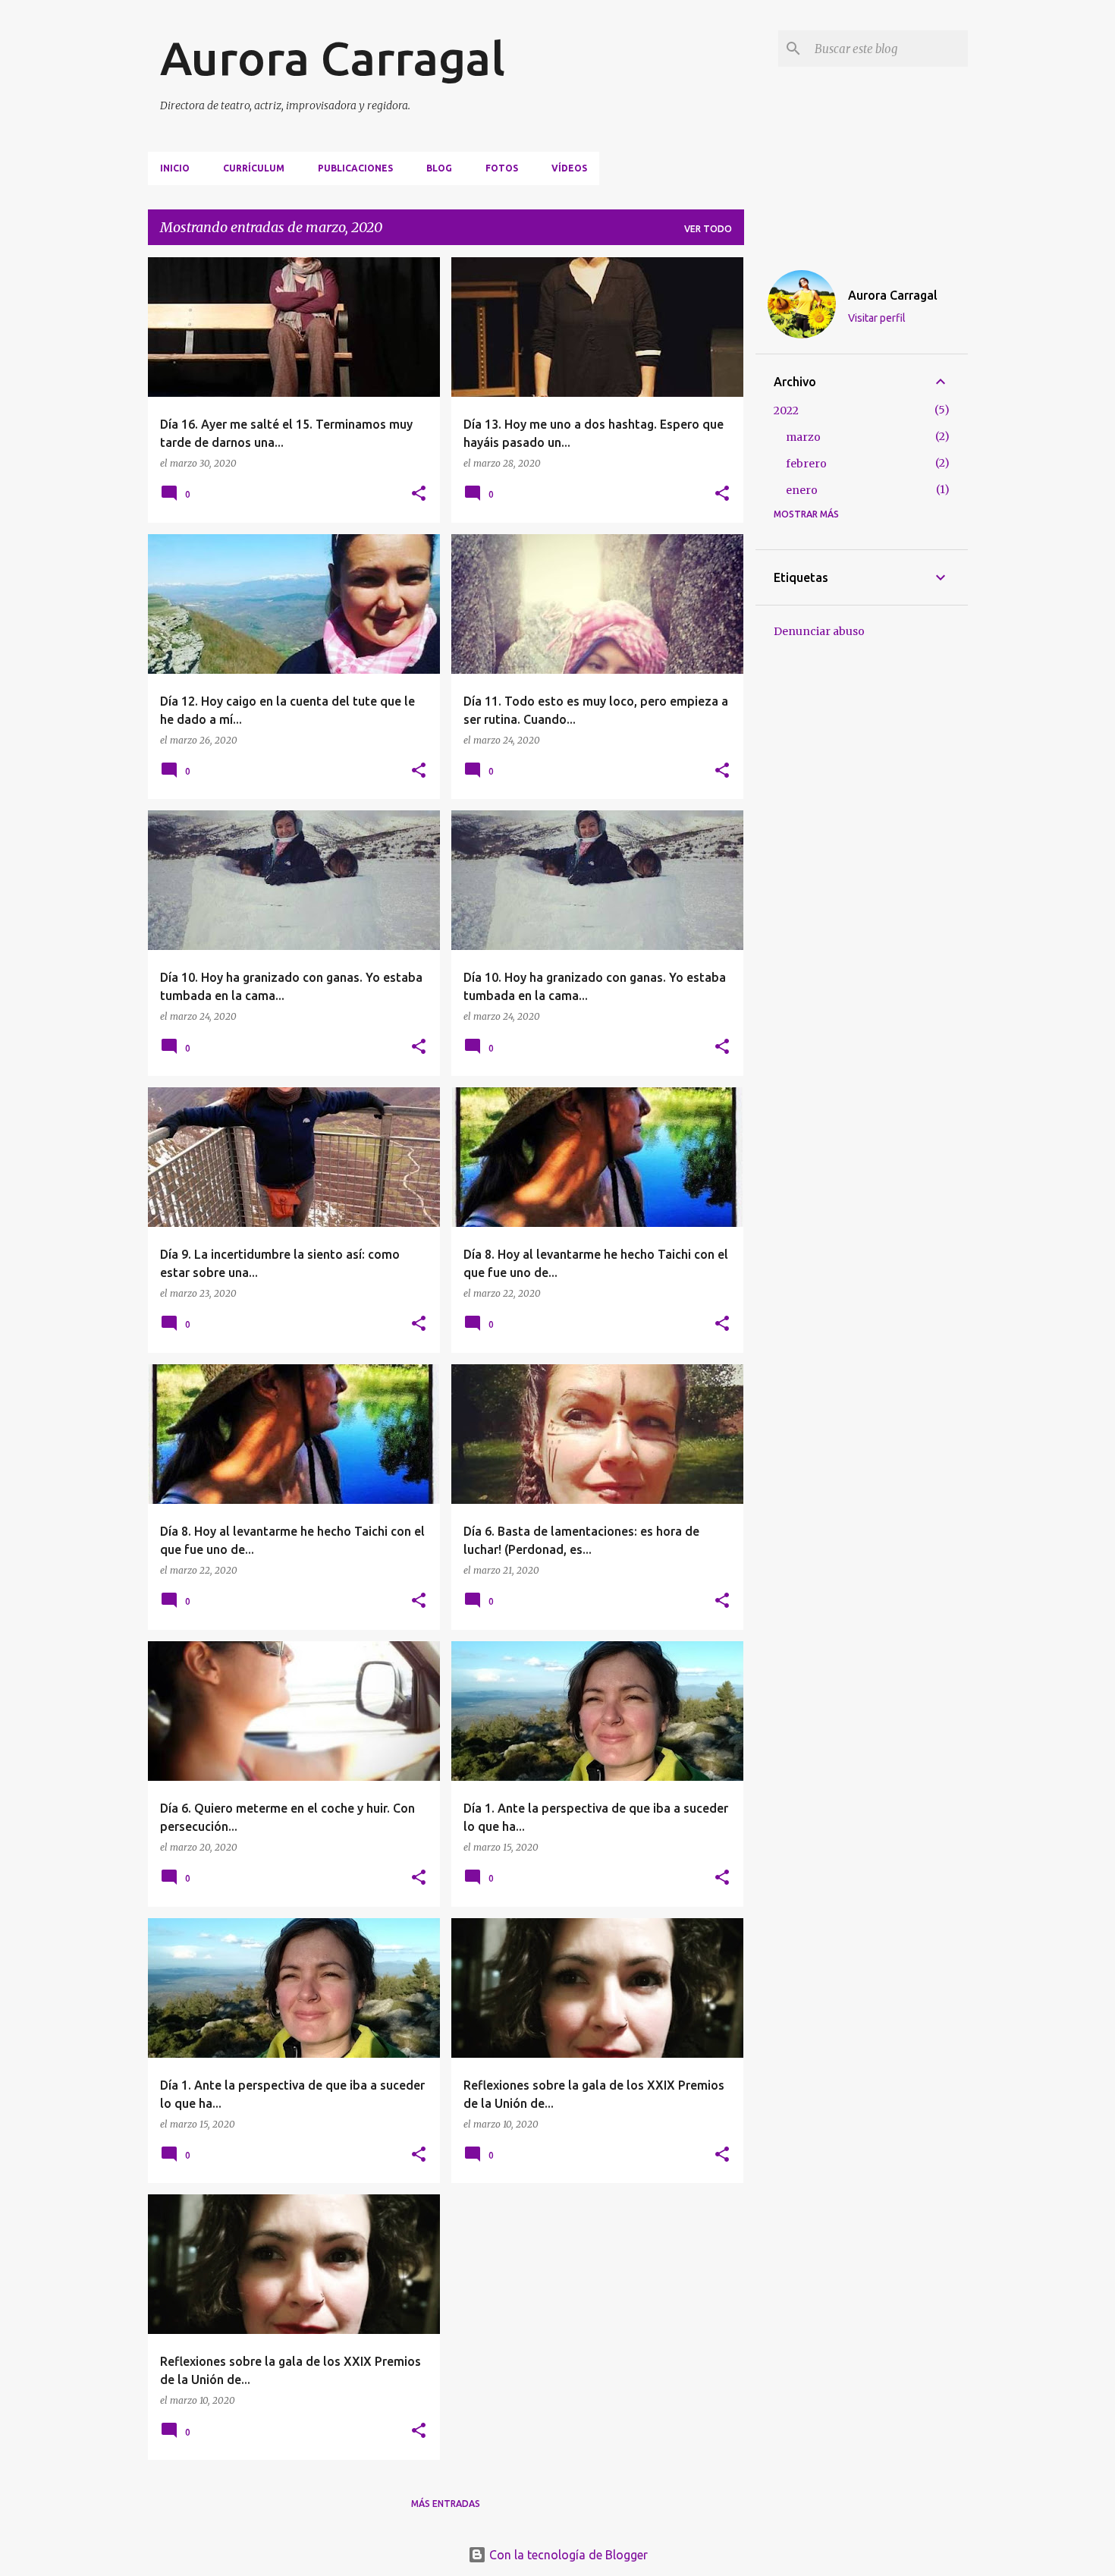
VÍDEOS (569, 168)
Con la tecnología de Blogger (567, 2555)
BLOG (439, 168)
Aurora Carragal (333, 58)
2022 (786, 410)
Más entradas (446, 2504)
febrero (806, 464)
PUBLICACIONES (355, 168)
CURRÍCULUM (254, 168)
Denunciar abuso (819, 631)
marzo (803, 437)
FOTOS (502, 168)
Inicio (175, 168)
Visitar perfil (877, 318)
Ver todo (708, 229)
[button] (419, 494)
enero (802, 490)
